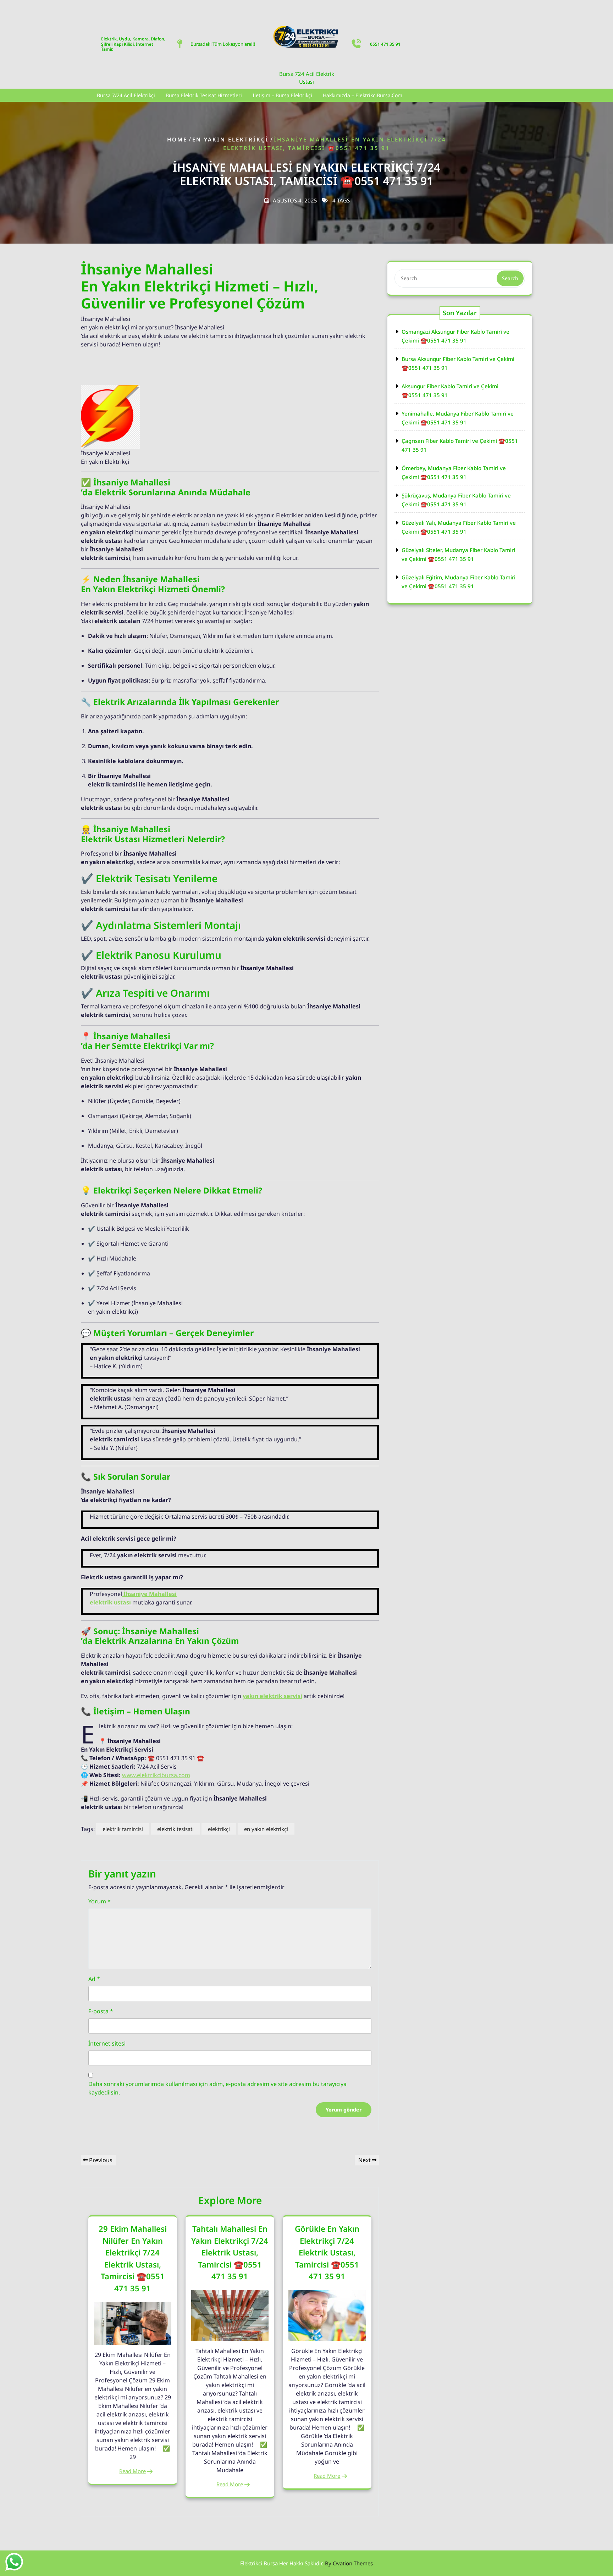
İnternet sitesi (107, 2043)
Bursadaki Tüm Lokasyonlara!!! (223, 44)
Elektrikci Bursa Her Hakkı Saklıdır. (306, 2563)
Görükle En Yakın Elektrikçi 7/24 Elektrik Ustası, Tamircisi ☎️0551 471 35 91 (327, 2252)
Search (510, 278)
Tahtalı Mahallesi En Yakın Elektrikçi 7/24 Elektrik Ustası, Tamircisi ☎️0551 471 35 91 (230, 2252)
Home (177, 139)
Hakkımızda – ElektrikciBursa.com (363, 95)
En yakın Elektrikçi (231, 139)
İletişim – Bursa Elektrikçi (282, 95)
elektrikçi (219, 1829)
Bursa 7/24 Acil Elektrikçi (126, 95)
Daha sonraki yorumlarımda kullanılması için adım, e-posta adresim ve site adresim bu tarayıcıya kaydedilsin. (217, 2088)
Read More (132, 2471)
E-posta (101, 2011)
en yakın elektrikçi (266, 1829)
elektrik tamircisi (123, 1829)
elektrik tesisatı (175, 1829)
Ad (94, 1979)
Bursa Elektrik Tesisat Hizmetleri (204, 95)
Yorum (100, 1901)
